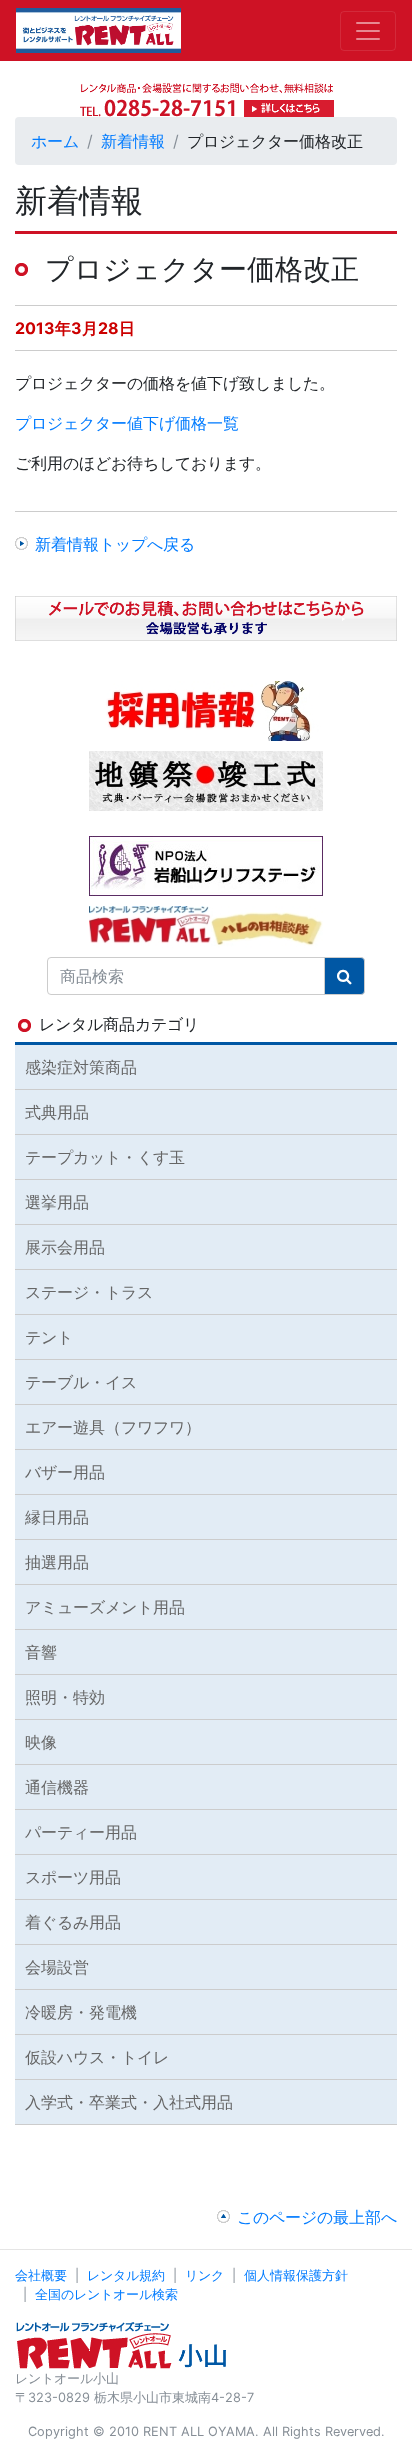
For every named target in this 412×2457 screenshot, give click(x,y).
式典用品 (57, 1112)
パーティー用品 (81, 1832)
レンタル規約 (126, 2275)
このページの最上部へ (317, 2217)
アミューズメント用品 (105, 1607)
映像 (41, 1742)
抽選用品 (57, 1562)
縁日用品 (57, 1517)
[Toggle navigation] (368, 31)
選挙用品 (57, 1202)
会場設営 (57, 1967)
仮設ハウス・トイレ (97, 2057)
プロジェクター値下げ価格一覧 (127, 423)
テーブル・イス (81, 1382)
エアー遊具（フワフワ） (113, 1427)
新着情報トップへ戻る (115, 544)
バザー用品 (65, 1472)
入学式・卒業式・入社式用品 (129, 2102)
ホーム (55, 141)
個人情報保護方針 (296, 2275)
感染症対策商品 (81, 1067)
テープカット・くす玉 (105, 1157)
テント (49, 1337)
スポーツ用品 (73, 1877)
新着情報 (133, 141)
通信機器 (57, 1787)
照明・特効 (65, 1697)
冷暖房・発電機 (81, 2012)
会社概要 (41, 2275)
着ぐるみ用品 (73, 1922)
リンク (204, 2275)
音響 (41, 1652)
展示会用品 (65, 1247)
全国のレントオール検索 (106, 2294)
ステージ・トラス (89, 1292)
